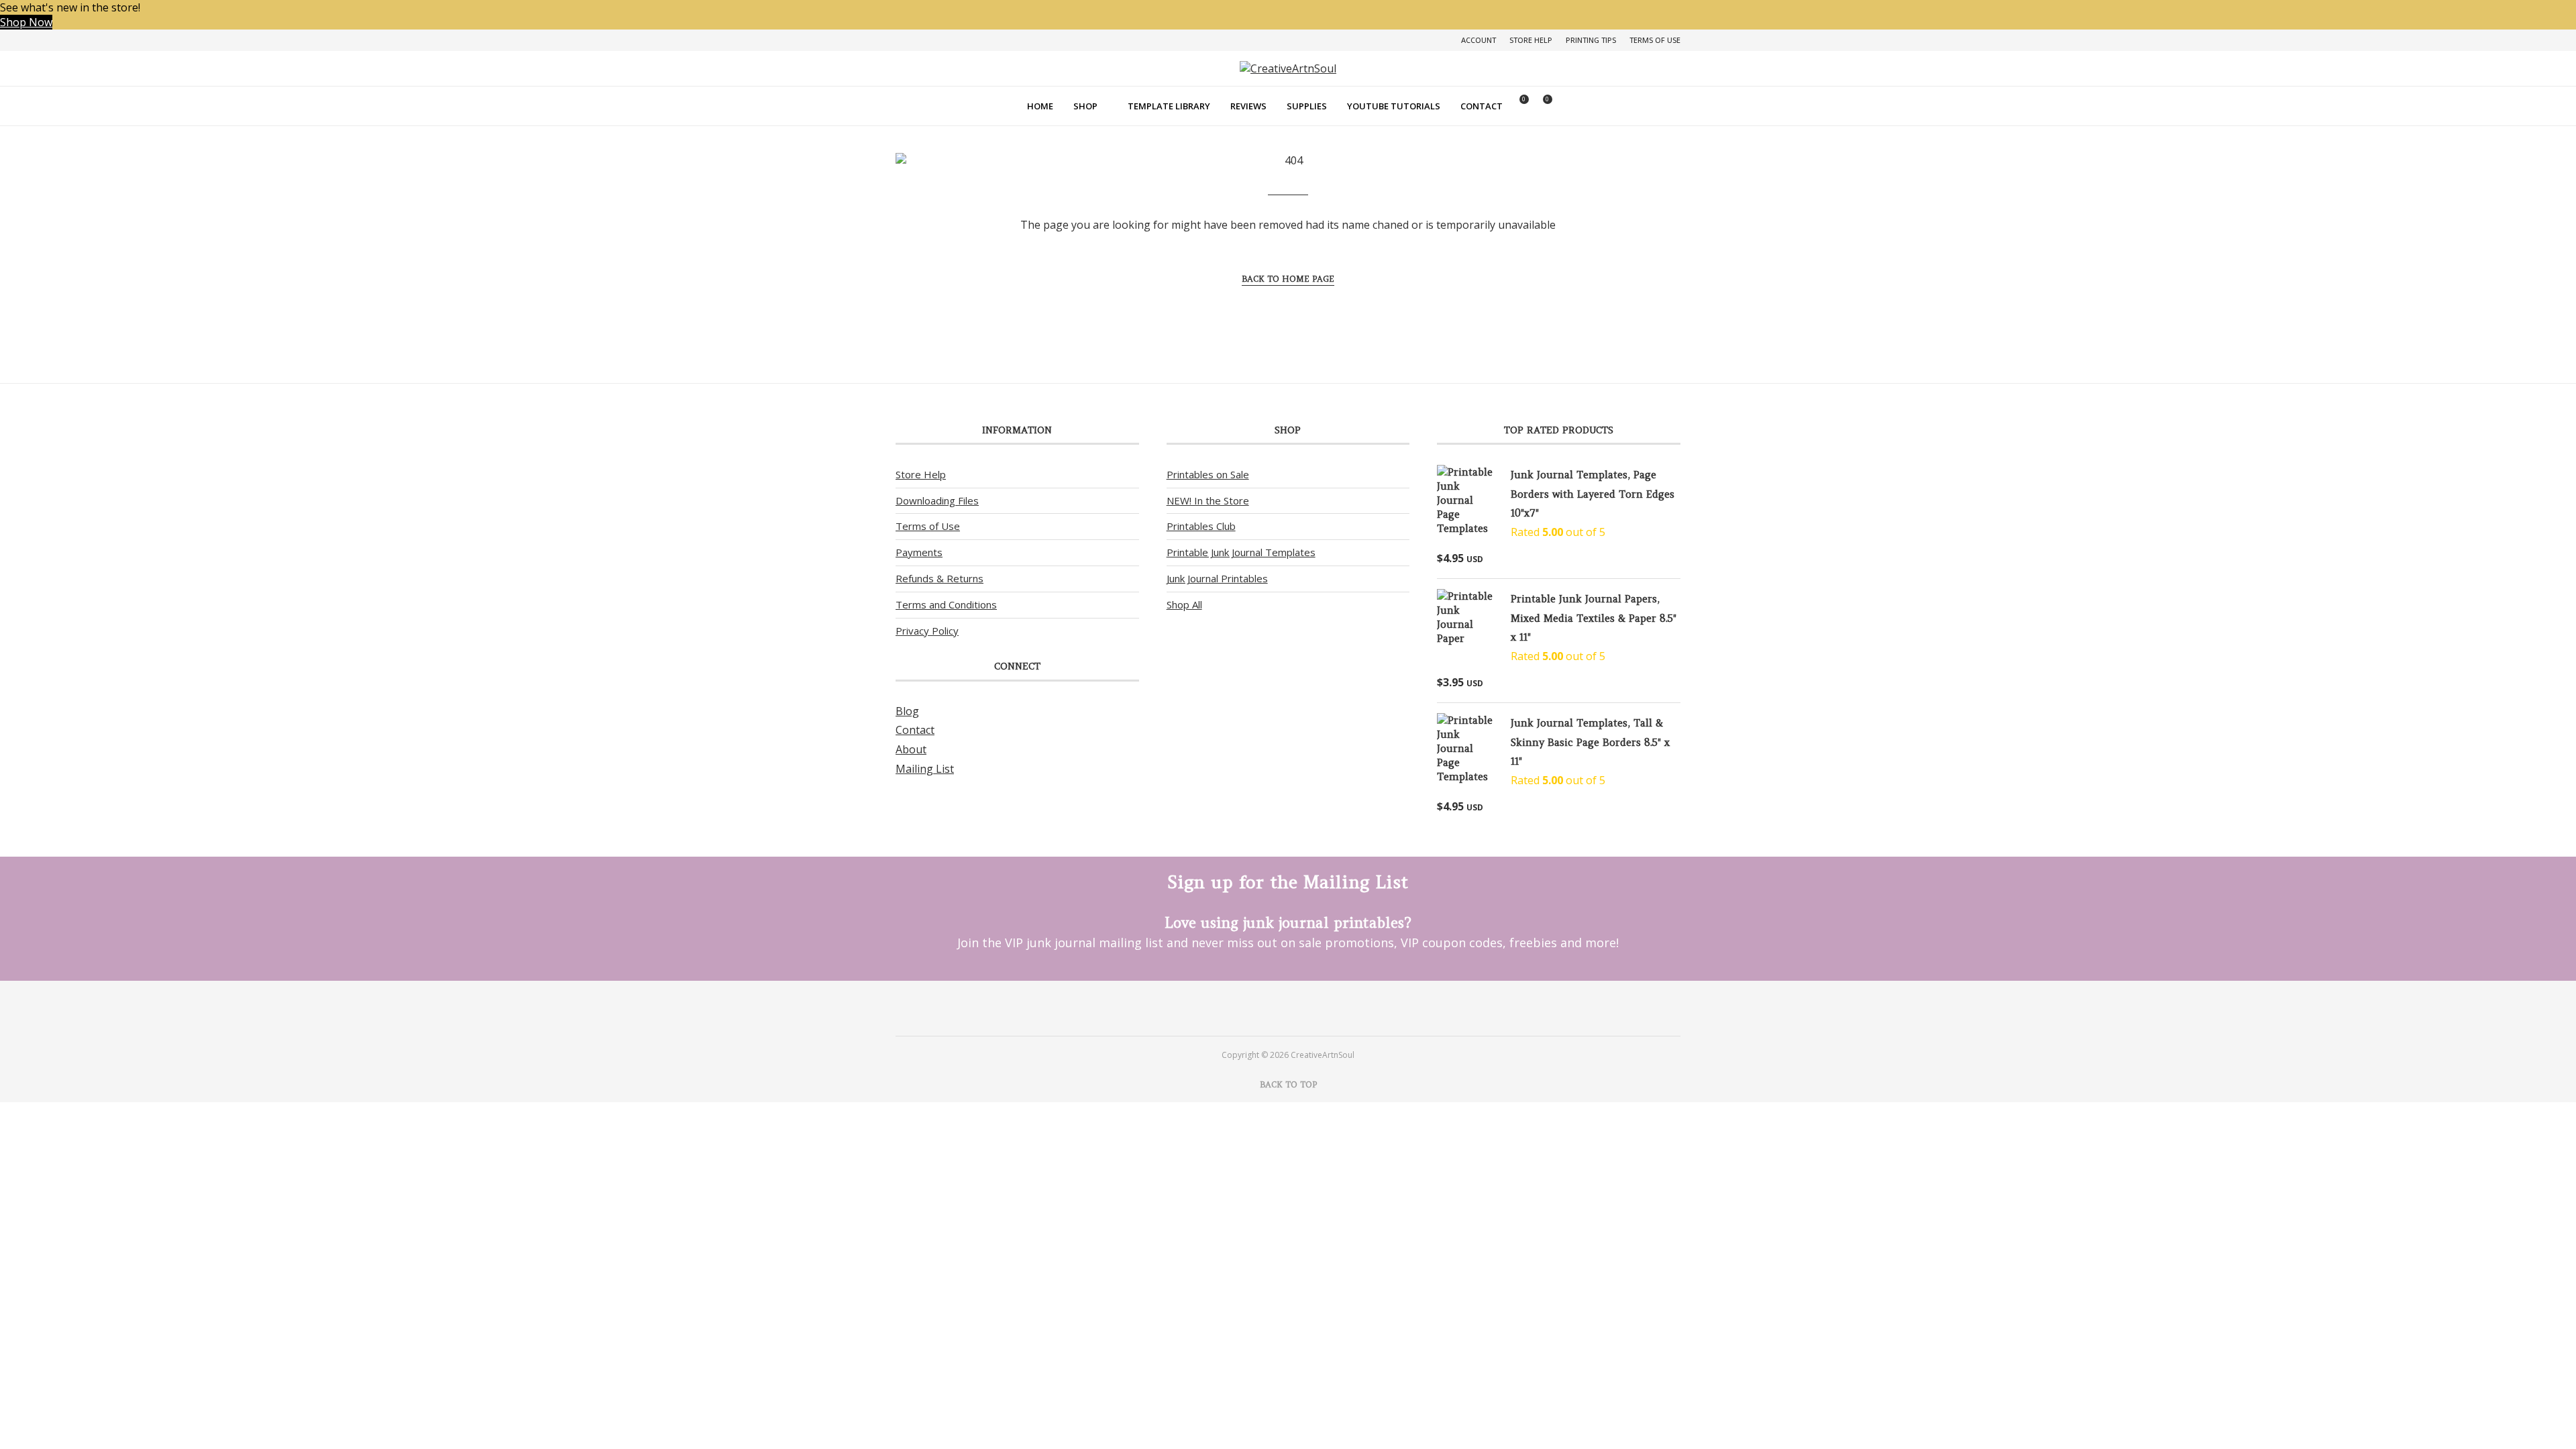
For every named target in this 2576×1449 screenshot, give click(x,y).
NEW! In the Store (1208, 500)
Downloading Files (937, 500)
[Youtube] (1306, 1008)
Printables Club (1201, 526)
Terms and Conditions (946, 604)
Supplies (1307, 106)
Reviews (1248, 106)
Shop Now (26, 22)
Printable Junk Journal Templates (1241, 552)
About (911, 749)
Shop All (1184, 604)
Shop (1085, 106)
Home (1040, 106)
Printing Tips (1591, 40)
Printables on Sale (1208, 474)
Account (1479, 40)
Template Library (1169, 106)
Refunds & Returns (940, 578)
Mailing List (925, 769)
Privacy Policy (927, 631)
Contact (1482, 106)
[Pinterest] (1270, 1008)
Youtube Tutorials (1394, 106)
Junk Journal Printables (1217, 578)
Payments (919, 552)
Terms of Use (1655, 40)
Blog (907, 711)
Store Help (1531, 40)
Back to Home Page (1288, 279)
